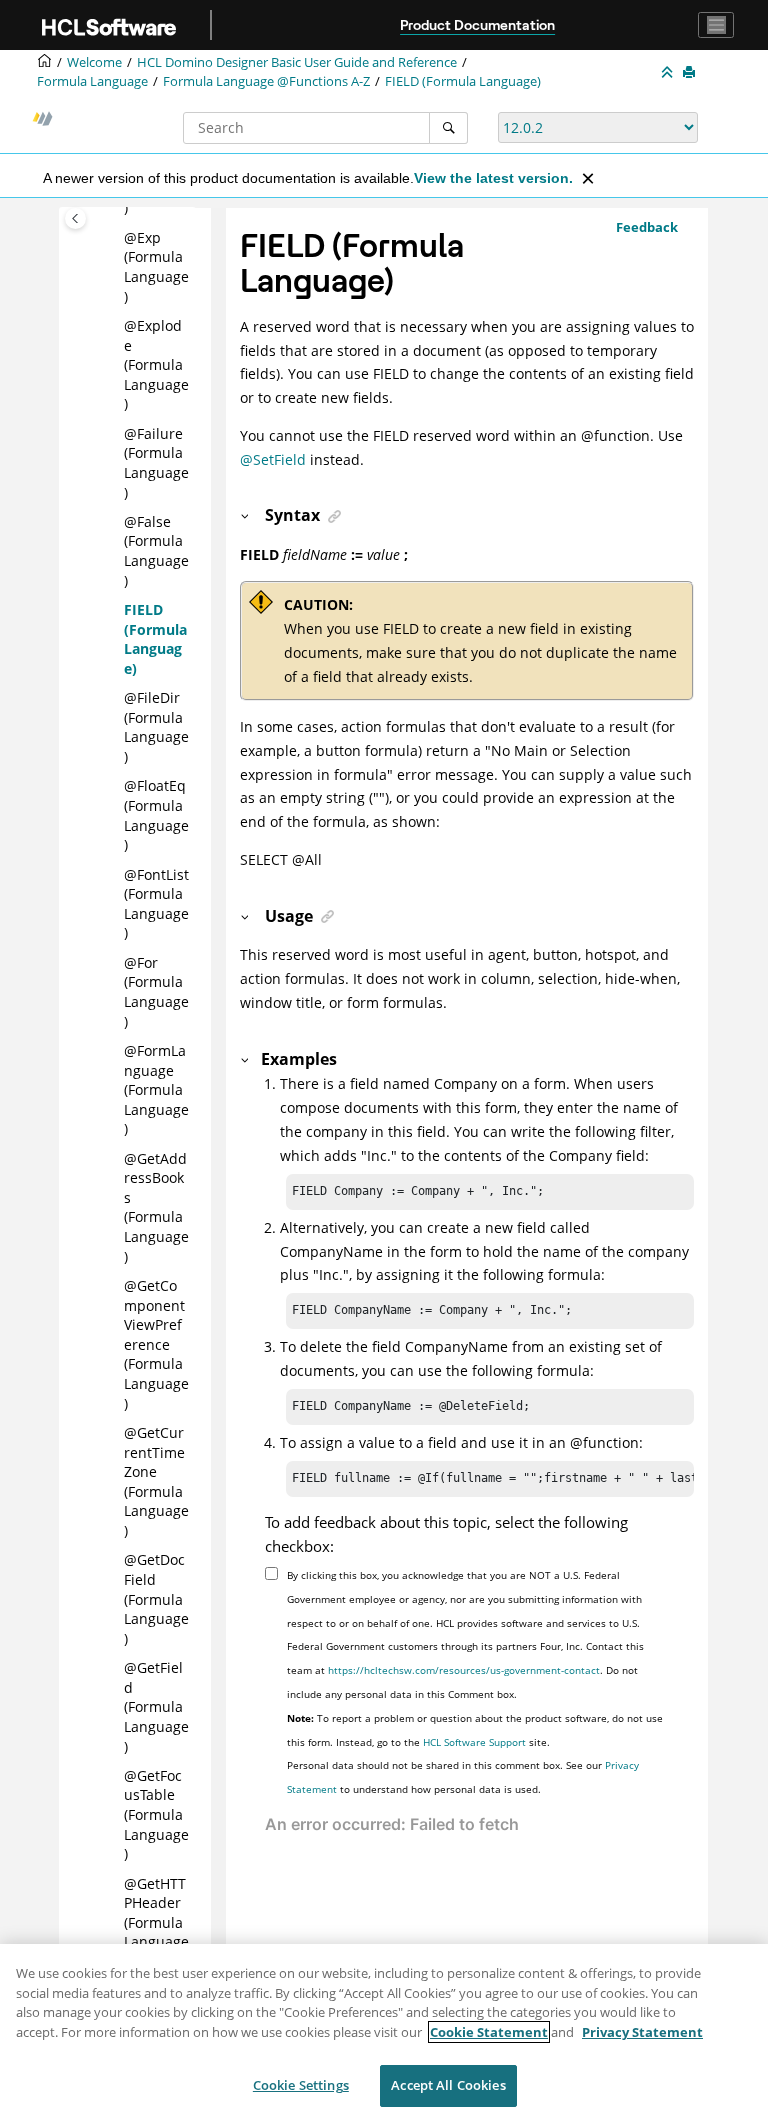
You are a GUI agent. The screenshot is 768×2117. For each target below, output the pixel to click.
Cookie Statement (489, 2032)
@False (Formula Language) (156, 551)
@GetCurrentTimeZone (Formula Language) (156, 1481)
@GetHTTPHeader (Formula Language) (156, 1922)
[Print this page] (691, 73)
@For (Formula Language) (156, 992)
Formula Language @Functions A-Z (266, 81)
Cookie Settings (301, 2085)
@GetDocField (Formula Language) (156, 1598)
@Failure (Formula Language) (156, 463)
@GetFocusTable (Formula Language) (156, 1814)
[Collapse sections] (669, 73)
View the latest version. (493, 178)
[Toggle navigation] (716, 25)
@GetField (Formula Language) (156, 1706)
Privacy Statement (642, 2032)
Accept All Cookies (448, 2085)
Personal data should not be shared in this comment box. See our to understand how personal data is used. (463, 1777)
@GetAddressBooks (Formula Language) (156, 1207)
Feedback (647, 227)
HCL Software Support (474, 1742)
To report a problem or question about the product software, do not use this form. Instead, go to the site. (475, 1730)
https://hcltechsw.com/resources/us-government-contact (464, 1670)
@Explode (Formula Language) (156, 364)
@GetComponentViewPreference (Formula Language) (156, 1344)
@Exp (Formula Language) (156, 267)
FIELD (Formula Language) (463, 81)
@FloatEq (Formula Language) (156, 815)
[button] (116, 238)
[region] (384, 2030)
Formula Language (92, 81)
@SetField (273, 459)
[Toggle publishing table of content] (75, 218)
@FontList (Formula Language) (156, 904)
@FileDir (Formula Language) (156, 727)
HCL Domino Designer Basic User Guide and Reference (297, 62)
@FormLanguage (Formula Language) (156, 1089)
